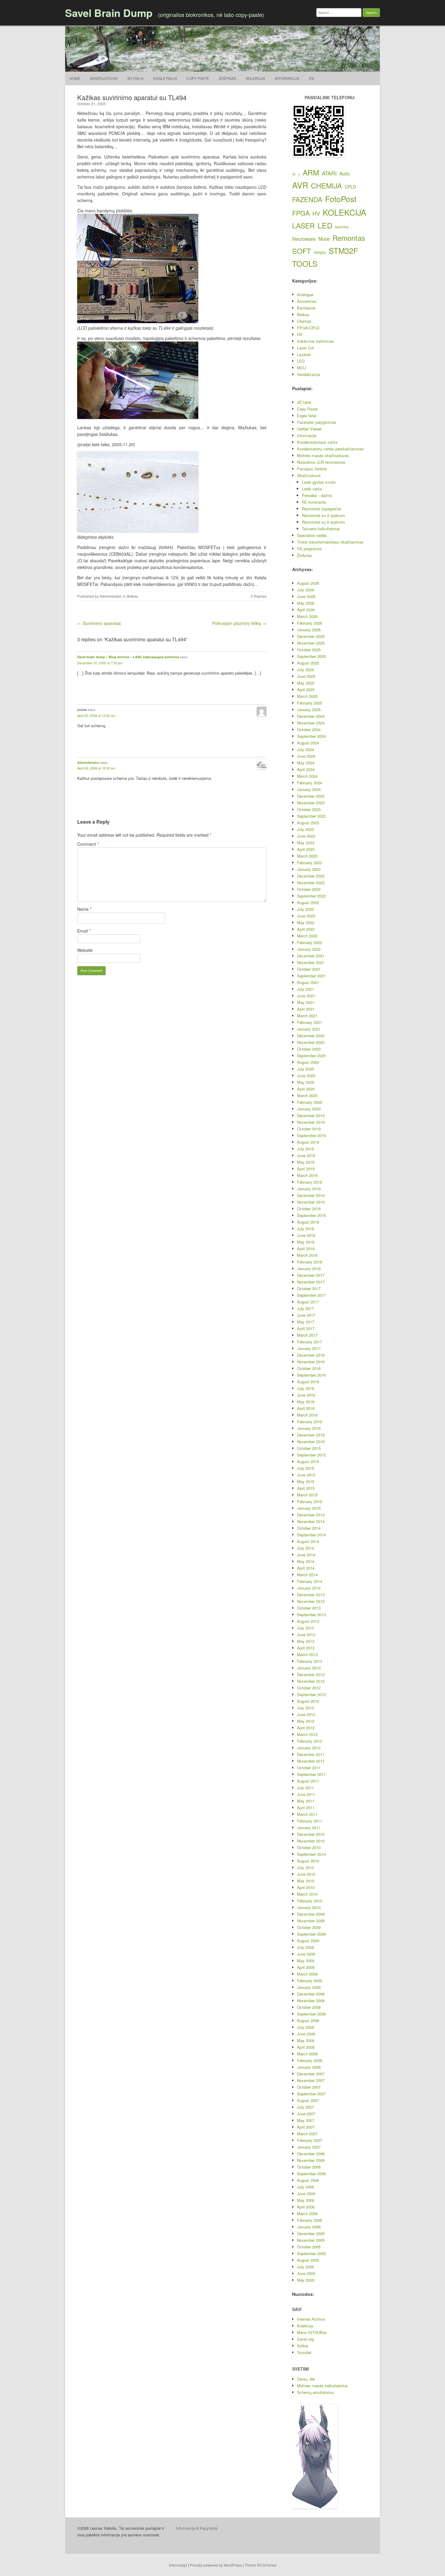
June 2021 (306, 996)
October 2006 (309, 2167)
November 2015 (311, 1442)
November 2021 (311, 962)
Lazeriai (304, 354)
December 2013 (311, 1595)
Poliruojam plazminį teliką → (239, 623)
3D (294, 174)
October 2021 (309, 969)
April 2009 (306, 1967)
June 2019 (306, 1155)
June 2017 (306, 1315)
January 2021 (309, 1029)
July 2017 (305, 1308)
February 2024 (310, 783)
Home (75, 78)
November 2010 (311, 1841)
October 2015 (309, 1448)
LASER (303, 226)
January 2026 (309, 630)
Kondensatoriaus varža (317, 442)
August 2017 (308, 1302)
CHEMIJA (326, 185)
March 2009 (307, 1974)
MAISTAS (342, 227)
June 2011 (306, 1794)
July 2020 (305, 1069)
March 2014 (307, 1575)
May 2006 (306, 2200)
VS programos (310, 549)
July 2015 (305, 1468)
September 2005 (311, 2253)
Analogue (305, 294)
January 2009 (309, 1987)
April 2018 (306, 1249)
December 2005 (311, 2233)
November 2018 (311, 1202)
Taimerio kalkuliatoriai (321, 529)
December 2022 (311, 876)
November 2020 (311, 1042)
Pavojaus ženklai (312, 469)
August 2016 (308, 1382)
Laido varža (312, 489)
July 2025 (305, 670)
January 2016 (309, 1428)
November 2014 (311, 1521)
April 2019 (306, 1169)
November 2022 (311, 883)
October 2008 (309, 2007)
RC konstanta (314, 502)
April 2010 (306, 1887)
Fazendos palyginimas (317, 422)
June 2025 (306, 676)
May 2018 (306, 1242)
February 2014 (310, 1581)
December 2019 (311, 1115)
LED (325, 225)
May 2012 (306, 1721)
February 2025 (310, 703)
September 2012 (311, 1694)
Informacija (287, 78)
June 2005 (306, 2273)
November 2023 (311, 803)
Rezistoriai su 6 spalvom (323, 522)
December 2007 (311, 2074)
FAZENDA (307, 199)
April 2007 (306, 2127)
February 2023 (310, 863)
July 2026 (305, 590)
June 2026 (306, 596)
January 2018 (309, 1268)
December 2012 (311, 1674)
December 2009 (311, 1914)
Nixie (324, 239)
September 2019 (311, 1135)
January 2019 (309, 1189)
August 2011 (308, 1781)
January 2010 (309, 1907)
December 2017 (311, 1275)
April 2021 (306, 1009)
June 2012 (306, 1714)
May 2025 (306, 683)
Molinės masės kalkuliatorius (322, 2386)
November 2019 (311, 1122)
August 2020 (308, 1062)
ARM (311, 172)
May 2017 (306, 1322)
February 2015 (310, 1501)
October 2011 (309, 1768)
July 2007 (305, 2107)
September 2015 (311, 1455)
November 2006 (311, 2160)
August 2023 (308, 823)
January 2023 (309, 869)
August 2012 (308, 1701)
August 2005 (308, 2260)
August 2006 (308, 2180)
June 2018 (306, 1235)
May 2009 (306, 1961)
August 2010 (308, 1861)
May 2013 (306, 1641)
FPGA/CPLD (308, 328)
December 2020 (311, 1036)
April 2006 (306, 2207)
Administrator (110, 596)
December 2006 (311, 2154)
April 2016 (306, 1408)
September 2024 (311, 736)
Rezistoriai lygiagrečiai (321, 509)
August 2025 (308, 663)
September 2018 (311, 1215)
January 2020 (309, 1109)
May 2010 (306, 1881)
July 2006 (305, 2187)
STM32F (343, 250)
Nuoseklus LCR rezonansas (321, 462)
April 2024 (306, 769)
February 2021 (310, 1022)
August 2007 (308, 2100)
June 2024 (306, 756)
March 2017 (307, 1335)
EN (312, 78)
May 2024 (306, 763)
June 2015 (306, 1475)
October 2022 (309, 889)
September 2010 (311, 1854)
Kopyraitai (209, 2528)
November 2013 (311, 1601)
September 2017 (311, 1295)
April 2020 (306, 1089)
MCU (301, 368)
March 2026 (307, 616)
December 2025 (311, 636)
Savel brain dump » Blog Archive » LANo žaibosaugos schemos (128, 657)
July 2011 (305, 1788)
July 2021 (305, 989)
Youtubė (304, 2352)
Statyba (320, 252)
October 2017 (309, 1288)
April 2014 (306, 1568)
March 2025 (307, 696)
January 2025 (309, 709)
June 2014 (306, 1555)
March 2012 (307, 1734)
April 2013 (306, 1648)
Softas (303, 2346)
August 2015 (308, 1461)
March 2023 (307, 856)
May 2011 (306, 1801)
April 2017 (306, 1328)
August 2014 (308, 1541)
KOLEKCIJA (344, 212)
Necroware (304, 239)
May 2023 (306, 843)
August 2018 (308, 1222)
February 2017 (310, 1342)
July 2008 (305, 2027)
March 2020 (307, 1095)
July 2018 (305, 1229)
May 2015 (306, 1481)
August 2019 (308, 1142)
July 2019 (305, 1149)
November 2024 (311, 723)
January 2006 (309, 2227)
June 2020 (306, 1076)
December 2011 (311, 1754)
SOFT (302, 251)
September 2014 (311, 1535)
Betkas (132, 596)
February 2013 (310, 1661)
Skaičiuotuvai (104, 78)
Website (85, 950)
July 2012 (305, 1708)
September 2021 (311, 976)
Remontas (349, 238)
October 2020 (309, 1049)
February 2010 (310, 1901)
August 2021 (308, 982)
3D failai (135, 78)
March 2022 (307, 936)
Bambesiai (306, 308)
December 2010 (311, 1834)
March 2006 (307, 2213)
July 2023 (305, 829)
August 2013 (308, 1621)
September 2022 (311, 896)
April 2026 (306, 610)
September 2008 (311, 2014)
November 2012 (311, 1681)
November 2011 (311, 1761)
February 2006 (310, 2220)
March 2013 (307, 1654)
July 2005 (305, 2267)
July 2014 (305, 1548)
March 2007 (307, 2134)
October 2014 (309, 1528)
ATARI (329, 173)
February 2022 (310, 942)
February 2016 (310, 1422)
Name (84, 909)
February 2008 (310, 2060)
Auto (344, 173)
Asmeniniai (307, 301)
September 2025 (311, 656)
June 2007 (306, 2114)
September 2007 (311, 2094)
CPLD (350, 187)
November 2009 (311, 1921)
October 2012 (309, 1688)
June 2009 (306, 1954)
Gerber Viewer (309, 429)
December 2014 (311, 1515)
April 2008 (306, 2047)
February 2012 (310, 1741)
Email (84, 931)
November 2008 (311, 2001)
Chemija (304, 321)
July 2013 (305, 1628)
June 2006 (306, 2194)
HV (316, 213)
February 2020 (310, 1102)
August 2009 (308, 1941)
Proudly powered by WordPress (216, 2565)
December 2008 (311, 1994)
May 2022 (306, 922)
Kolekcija (255, 78)
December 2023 (311, 796)
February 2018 (310, 1262)
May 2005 (306, 2280)
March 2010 (307, 1894)
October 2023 (309, 809)
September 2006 (311, 2174)
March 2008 (307, 2054)
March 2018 (307, 1255)
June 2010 (306, 1874)
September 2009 (311, 1934)
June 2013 (306, 1635)
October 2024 (309, 729)
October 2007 (309, 2087)
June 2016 (306, 1395)
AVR (300, 185)
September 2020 (311, 1056)
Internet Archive (311, 2319)
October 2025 (309, 650)
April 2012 (306, 1728)
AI (299, 175)
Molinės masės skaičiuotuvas (323, 455)
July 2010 (305, 1867)
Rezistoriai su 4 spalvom (323, 515)
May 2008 (306, 2040)
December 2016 (311, 1355)
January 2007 (309, 2147)
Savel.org (305, 2339)
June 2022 (306, 916)
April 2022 (306, 929)
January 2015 (309, 1508)
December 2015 (311, 1435)
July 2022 (305, 909)
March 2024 (307, 776)
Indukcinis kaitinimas (315, 341)
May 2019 (306, 1162)
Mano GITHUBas (312, 2332)
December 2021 (311, 956)
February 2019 (310, 1182)
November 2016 (311, 1362)
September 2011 (311, 1774)
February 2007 (310, 2140)
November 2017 (311, 1282)
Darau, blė (306, 2379)
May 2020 (306, 1082)
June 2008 (306, 2034)
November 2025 (311, 643)
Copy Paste (198, 78)
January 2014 (309, 1588)
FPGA (301, 213)
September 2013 (311, 1615)
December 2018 (311, 1195)
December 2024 (311, 716)
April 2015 (306, 1488)
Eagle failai (165, 78)
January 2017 (309, 1348)
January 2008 (309, 2067)
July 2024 (305, 749)
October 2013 (309, 1608)
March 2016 (307, 1415)
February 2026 (310, 623)
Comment (88, 844)
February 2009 (310, 1981)
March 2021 (307, 1016)
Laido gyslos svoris (319, 482)
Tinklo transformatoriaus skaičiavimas (330, 542)
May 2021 (306, 1002)
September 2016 (311, 1375)
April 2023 (306, 849)
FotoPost (341, 199)
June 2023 (306, 836)
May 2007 (306, 2120)
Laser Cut (305, 348)
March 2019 (307, 1175)
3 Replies (259, 596)
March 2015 (307, 1495)
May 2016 (306, 1402)
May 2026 (306, 603)
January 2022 (309, 949)
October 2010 (309, 1847)
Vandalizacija (308, 374)
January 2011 (309, 1827)
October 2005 (309, 2247)
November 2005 (311, 2240)
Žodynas (227, 78)
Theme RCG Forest (260, 2565)
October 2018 (309, 1209)
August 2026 (308, 583)
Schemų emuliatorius (315, 2392)
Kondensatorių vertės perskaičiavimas (330, 449)
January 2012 (309, 1748)
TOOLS (305, 263)
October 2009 (309, 1927)
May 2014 (306, 1561)
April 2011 (306, 1808)
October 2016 (309, 1368)
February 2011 (310, 1821)
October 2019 (309, 1129)
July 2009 (305, 1947)
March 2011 (307, 1814)
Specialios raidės (312, 535)
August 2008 (308, 2020)
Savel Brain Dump (109, 13)
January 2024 (309, 789)
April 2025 (306, 690)
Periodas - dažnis (317, 495)
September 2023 (311, 816)
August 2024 (308, 743)
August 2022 (308, 902)
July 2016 (305, 1388)
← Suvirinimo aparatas (99, 623)
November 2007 (311, 2080)
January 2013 (309, 1668)
